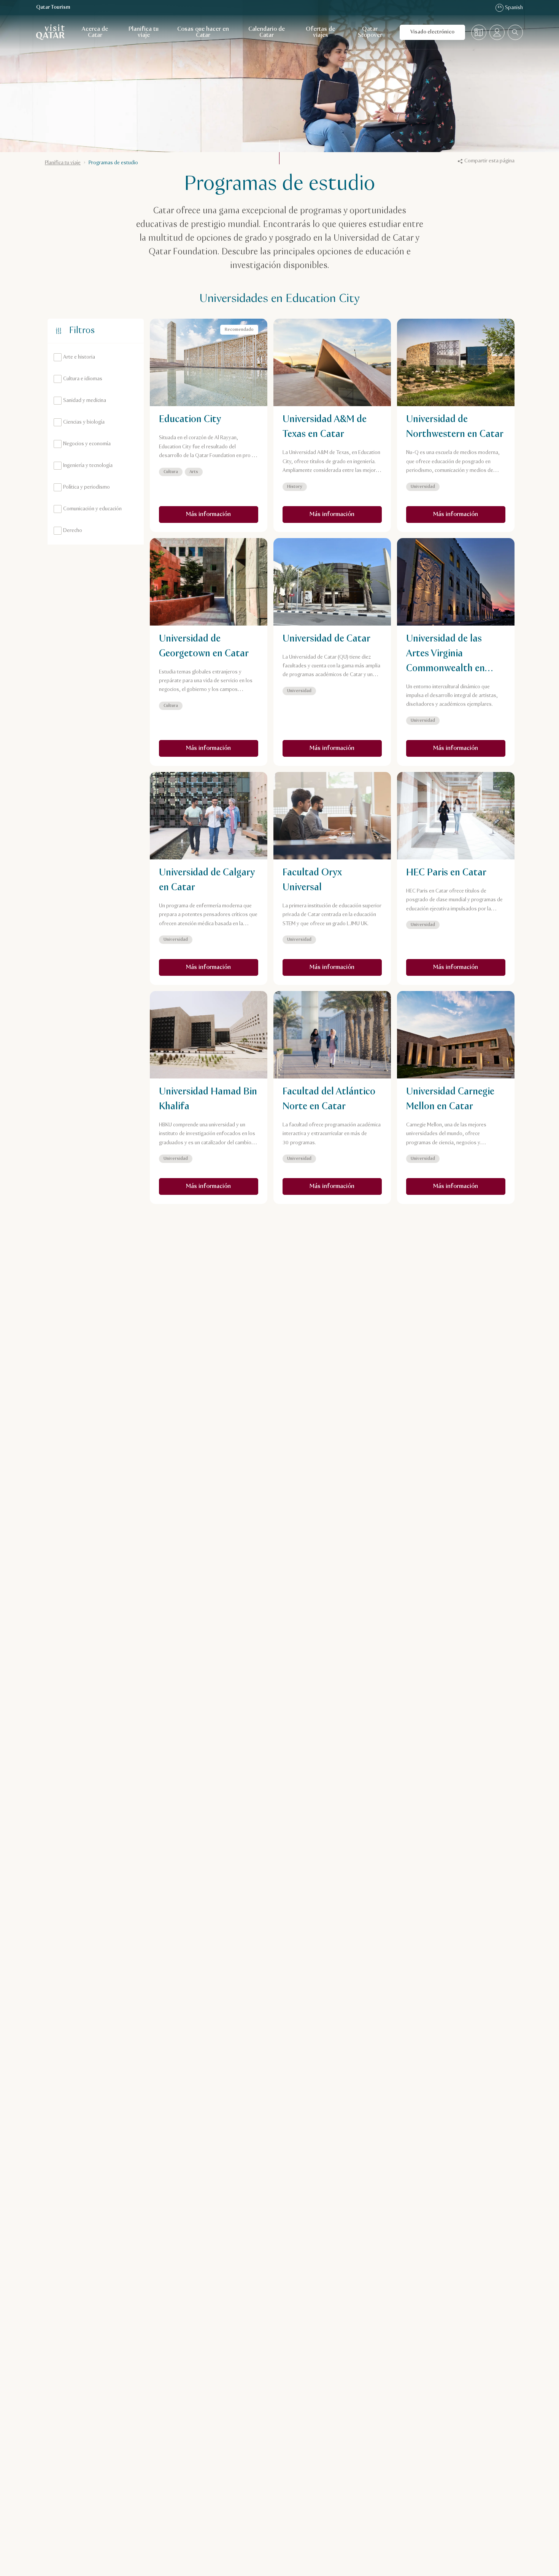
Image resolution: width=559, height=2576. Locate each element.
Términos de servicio (239, 1304)
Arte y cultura (206, 1342)
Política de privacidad (279, 1290)
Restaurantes (337, 1361)
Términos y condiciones (355, 1290)
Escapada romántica (214, 1361)
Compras (272, 1380)
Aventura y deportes (270, 1342)
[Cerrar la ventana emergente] (391, 1180)
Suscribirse (353, 1271)
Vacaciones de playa (214, 1380)
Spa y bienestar (279, 1361)
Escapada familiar (338, 1342)
